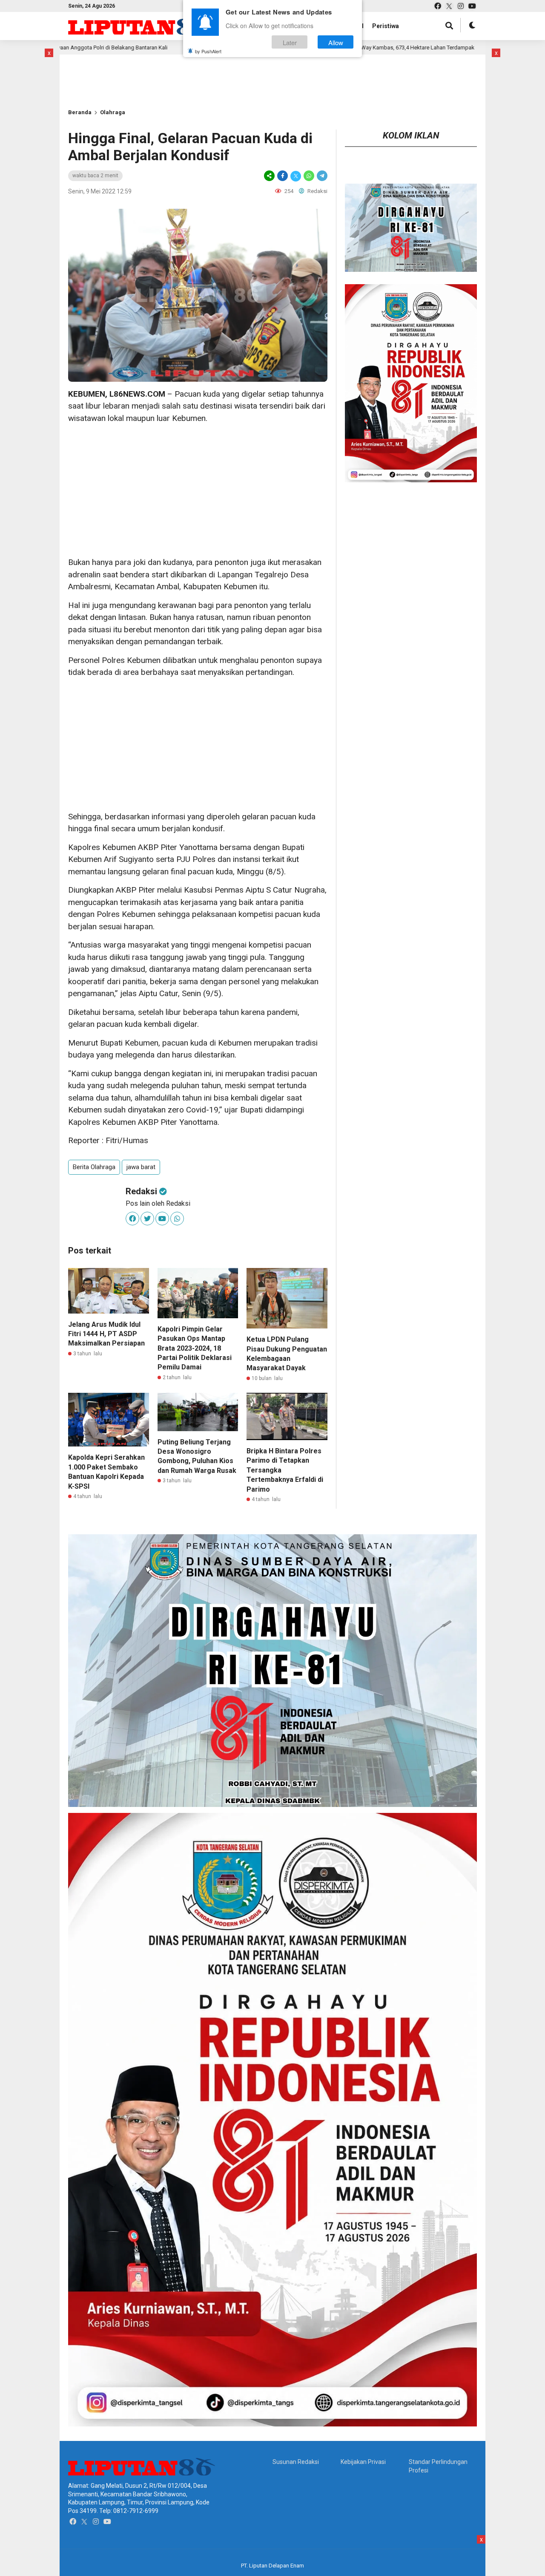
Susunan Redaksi (296, 2462)
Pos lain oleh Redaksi (158, 1203)
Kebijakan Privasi (363, 2462)
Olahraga (113, 112)
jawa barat (141, 1167)
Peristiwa (386, 26)
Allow (336, 42)
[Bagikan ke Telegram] (321, 176)
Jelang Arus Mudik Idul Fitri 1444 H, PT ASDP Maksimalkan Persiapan (106, 1334)
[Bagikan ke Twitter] (296, 176)
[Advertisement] (198, 490)
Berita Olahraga (94, 1167)
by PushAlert (208, 51)
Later (290, 42)
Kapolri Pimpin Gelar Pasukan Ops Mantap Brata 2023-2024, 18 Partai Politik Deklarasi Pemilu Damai (195, 1348)
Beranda (80, 112)
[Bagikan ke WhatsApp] (309, 176)
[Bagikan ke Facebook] (283, 176)
